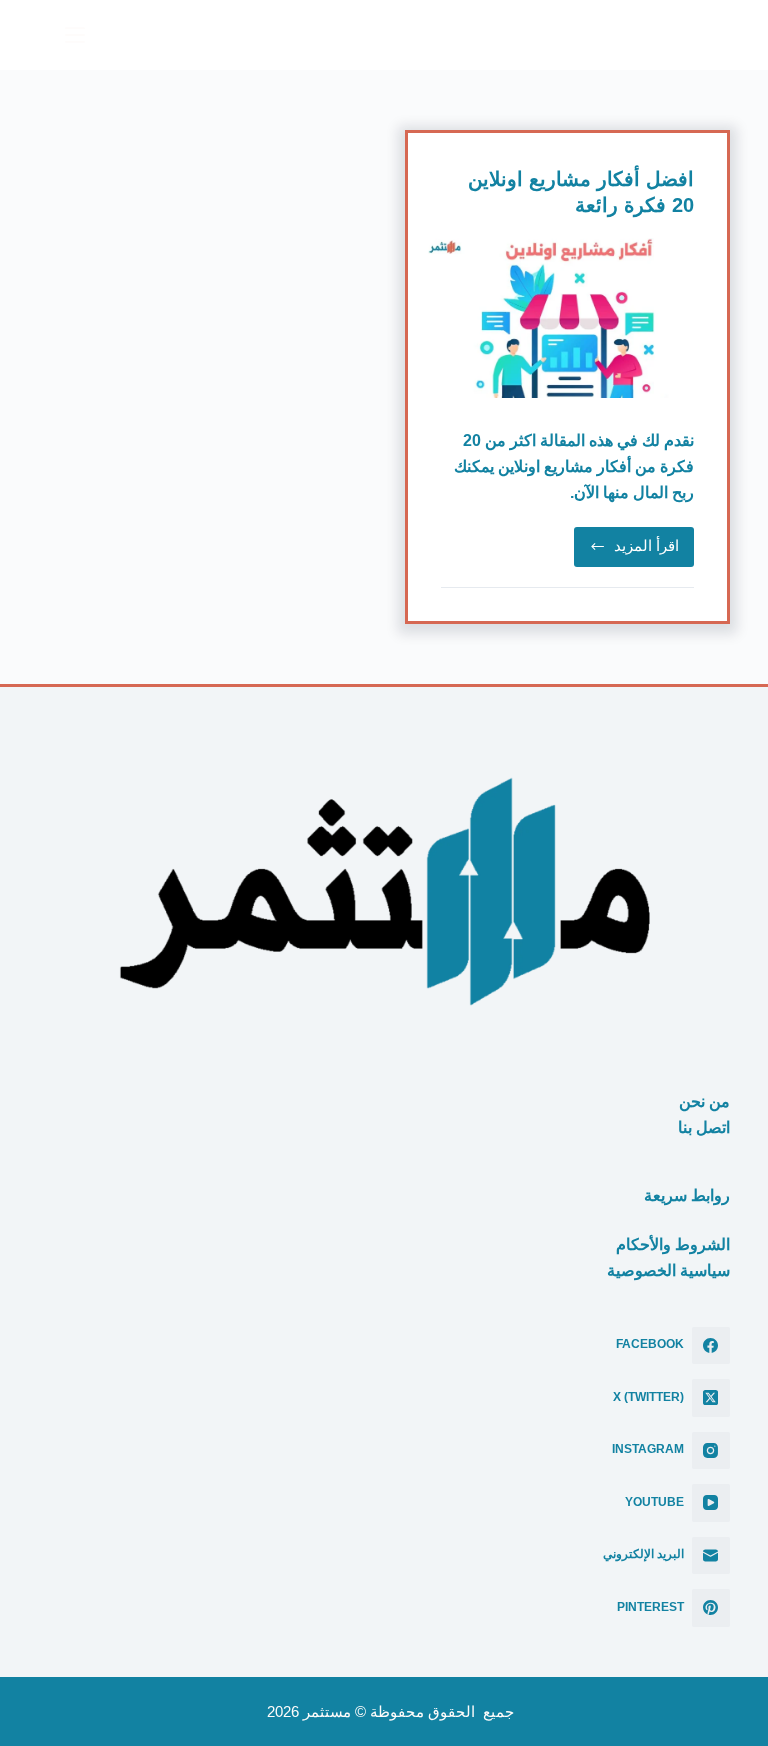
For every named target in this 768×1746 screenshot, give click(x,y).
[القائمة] (66, 35)
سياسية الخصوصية (668, 1270)
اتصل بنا (704, 1127)
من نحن (704, 1101)
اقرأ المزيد (633, 551)
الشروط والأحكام (673, 1244)
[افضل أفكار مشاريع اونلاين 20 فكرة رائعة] (567, 318)
